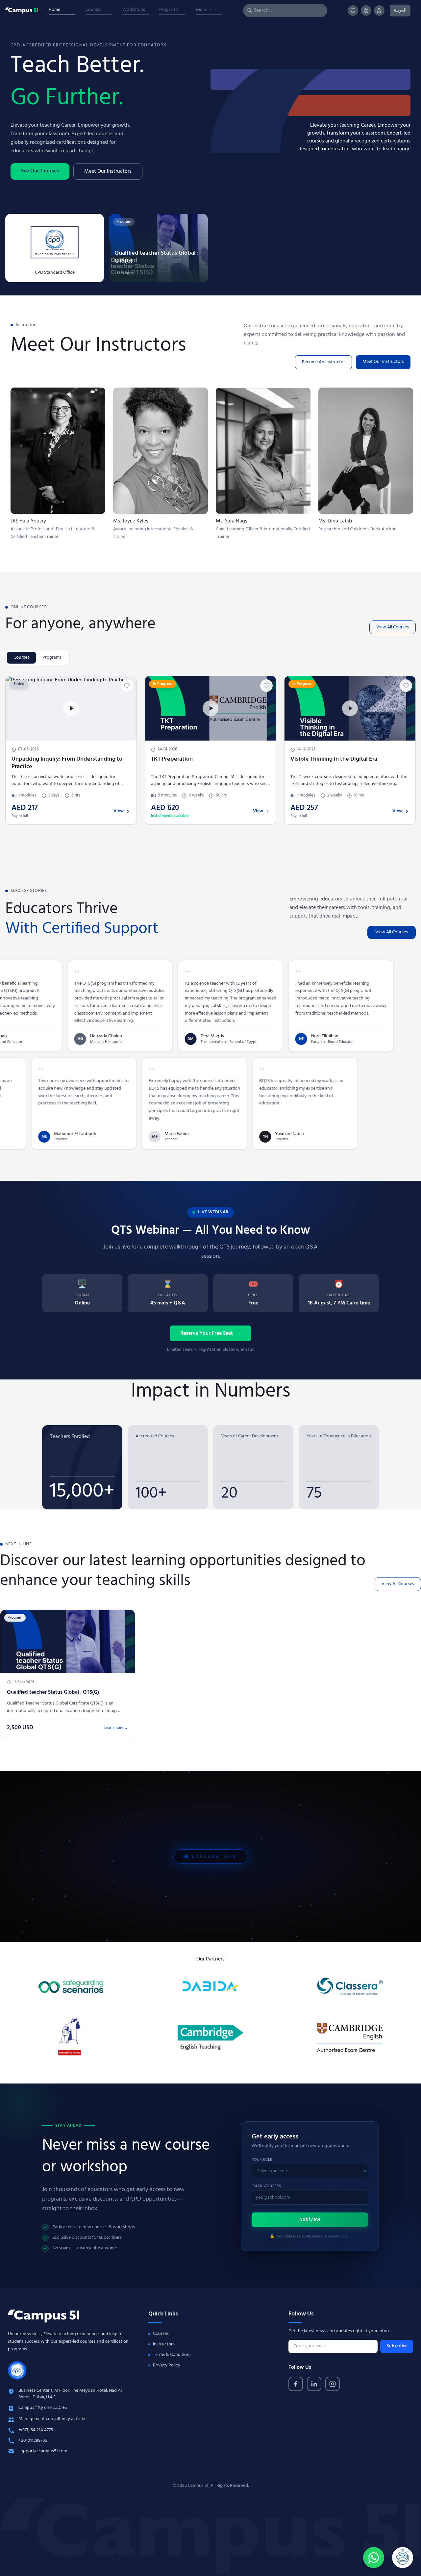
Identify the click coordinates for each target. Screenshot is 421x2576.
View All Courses (393, 627)
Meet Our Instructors (108, 171)
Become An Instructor (323, 362)
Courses (93, 10)
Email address (266, 2186)
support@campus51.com (43, 2451)
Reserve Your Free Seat (210, 1333)
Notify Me (310, 2220)
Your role (262, 2160)
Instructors (164, 2344)
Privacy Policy (167, 2365)
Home (54, 10)
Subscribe (397, 2346)
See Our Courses (40, 171)
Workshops (134, 10)
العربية (400, 10)
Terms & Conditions (172, 2355)
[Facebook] (296, 2384)
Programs (169, 10)
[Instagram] (333, 2384)
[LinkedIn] (314, 2384)
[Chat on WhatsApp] (374, 2558)
